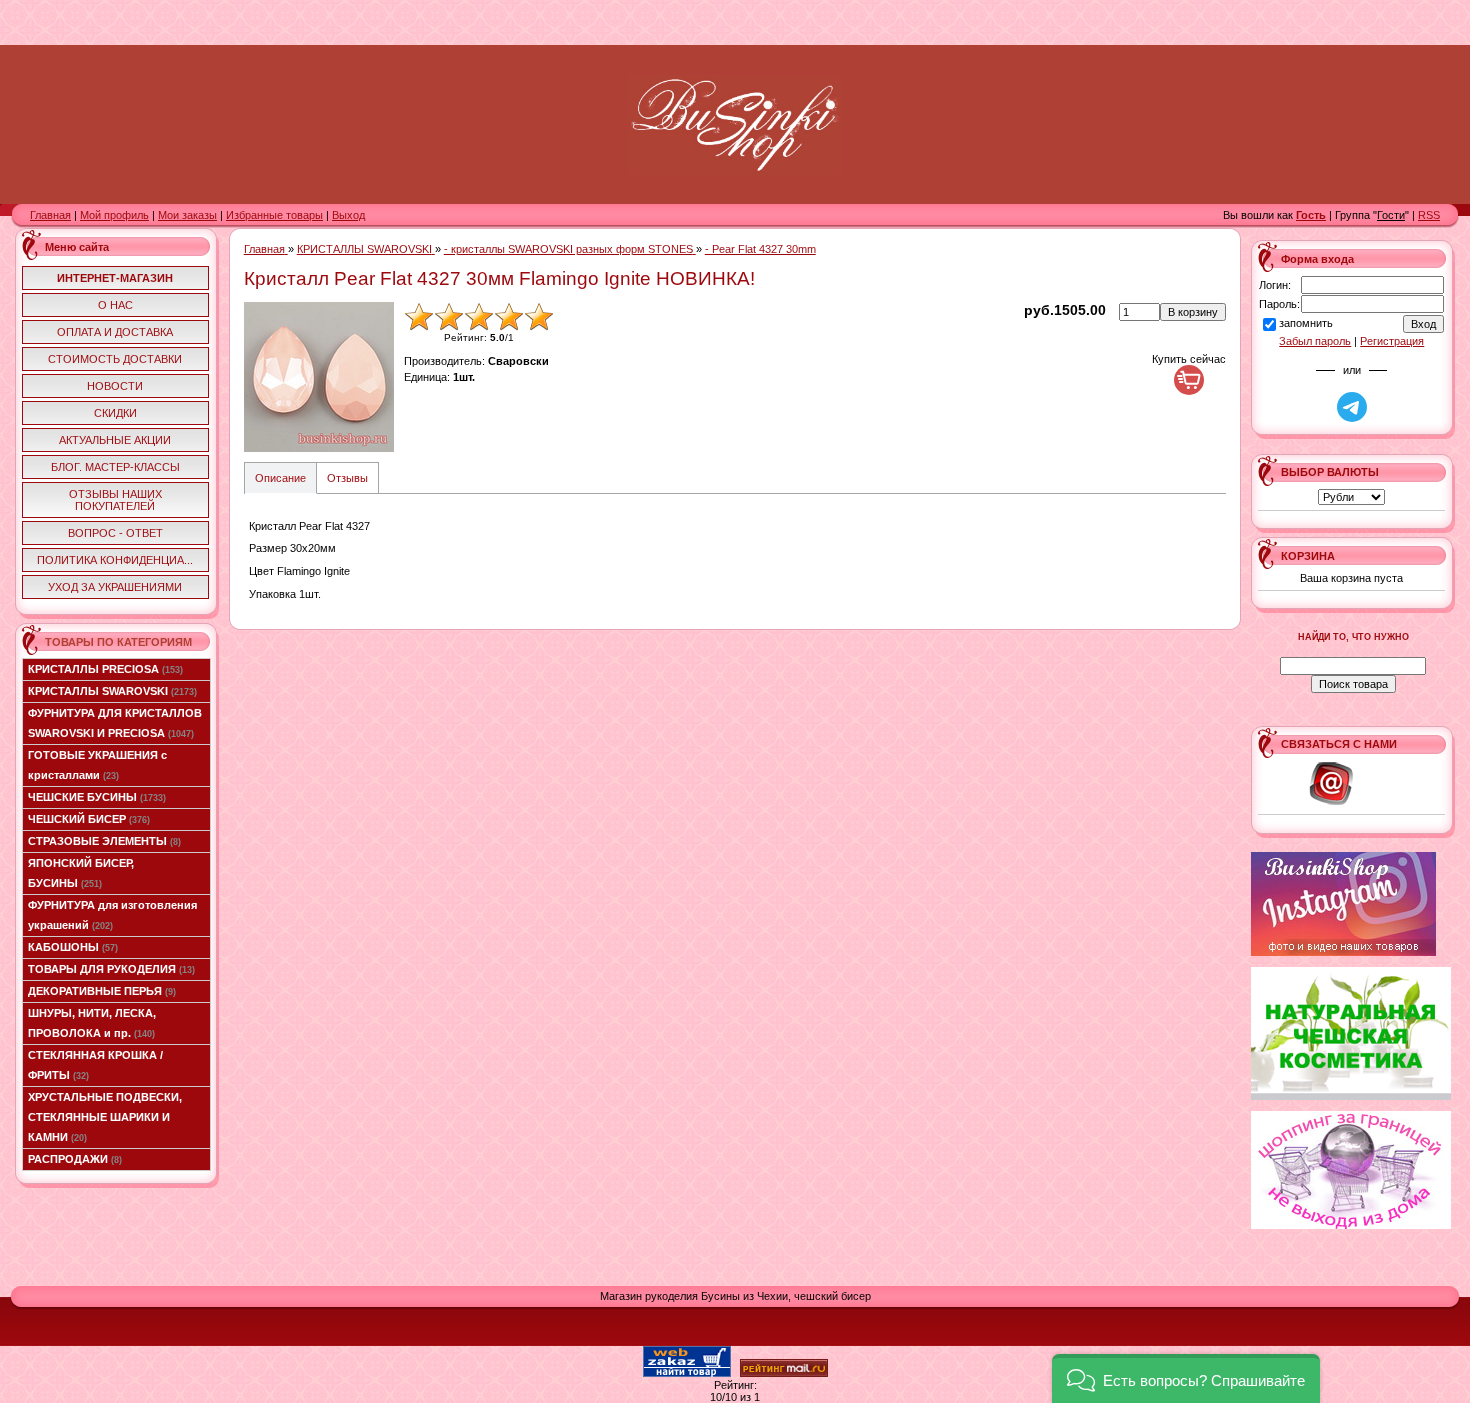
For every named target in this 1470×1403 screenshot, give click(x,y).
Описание (280, 478)
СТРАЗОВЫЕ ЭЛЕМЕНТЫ (104, 841)
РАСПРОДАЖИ (75, 1159)
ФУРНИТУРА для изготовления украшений (112, 915)
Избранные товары (274, 215)
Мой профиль (114, 215)
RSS (1429, 215)
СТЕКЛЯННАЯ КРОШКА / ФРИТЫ (95, 1065)
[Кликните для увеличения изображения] (319, 377)
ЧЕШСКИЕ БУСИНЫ (97, 797)
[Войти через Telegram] (1352, 407)
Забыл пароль (1315, 341)
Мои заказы (187, 215)
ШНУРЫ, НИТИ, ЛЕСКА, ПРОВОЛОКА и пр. (92, 1023)
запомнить (1306, 323)
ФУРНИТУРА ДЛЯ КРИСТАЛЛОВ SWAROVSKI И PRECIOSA (115, 723)
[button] (1186, 1378)
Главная (50, 215)
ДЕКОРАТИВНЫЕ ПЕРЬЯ (102, 991)
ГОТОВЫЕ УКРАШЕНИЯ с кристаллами (97, 765)
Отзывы (347, 478)
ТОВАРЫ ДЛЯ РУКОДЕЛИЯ (111, 969)
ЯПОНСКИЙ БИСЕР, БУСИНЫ (81, 873)
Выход (348, 215)
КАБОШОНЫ (73, 947)
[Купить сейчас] (1189, 380)
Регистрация (1392, 341)
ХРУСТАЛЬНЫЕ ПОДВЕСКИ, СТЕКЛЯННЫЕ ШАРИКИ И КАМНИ (105, 1117)
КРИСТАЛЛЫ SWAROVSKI (112, 691)
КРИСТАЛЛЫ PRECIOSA (105, 669)
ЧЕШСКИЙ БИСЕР (89, 819)
